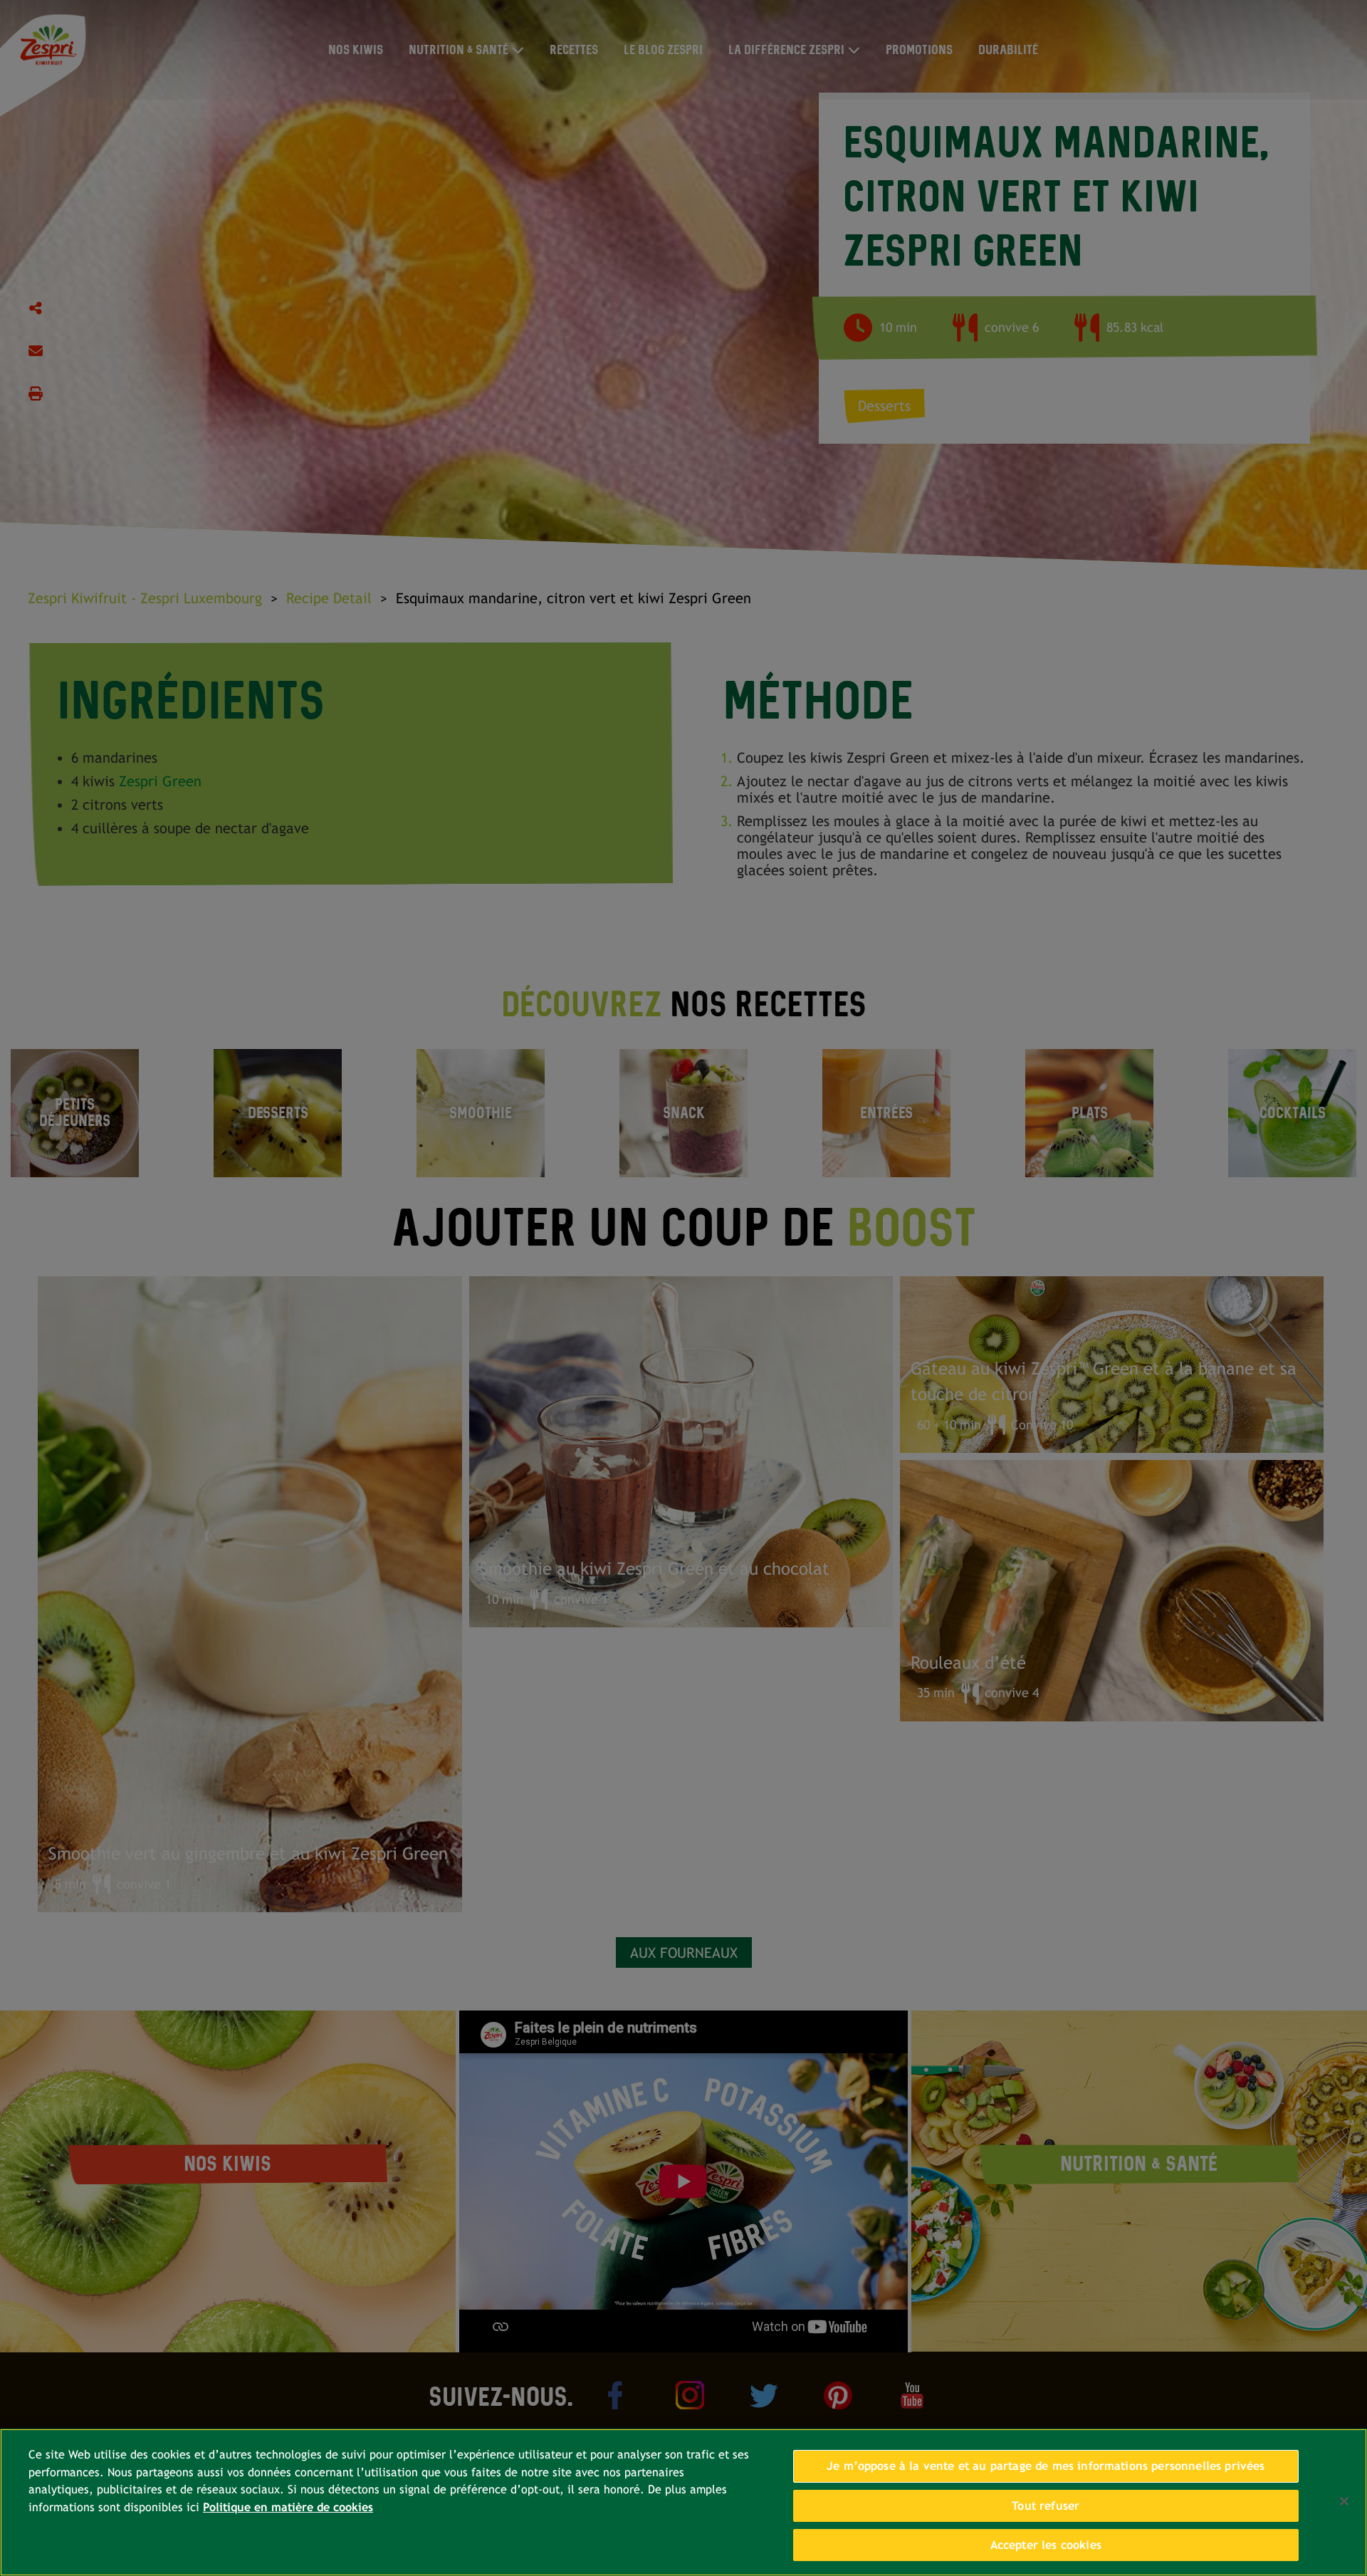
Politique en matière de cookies (288, 2507)
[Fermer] (1344, 2501)
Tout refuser (1046, 2506)
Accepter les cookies (1046, 2545)
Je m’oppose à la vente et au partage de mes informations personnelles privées (1046, 2466)
